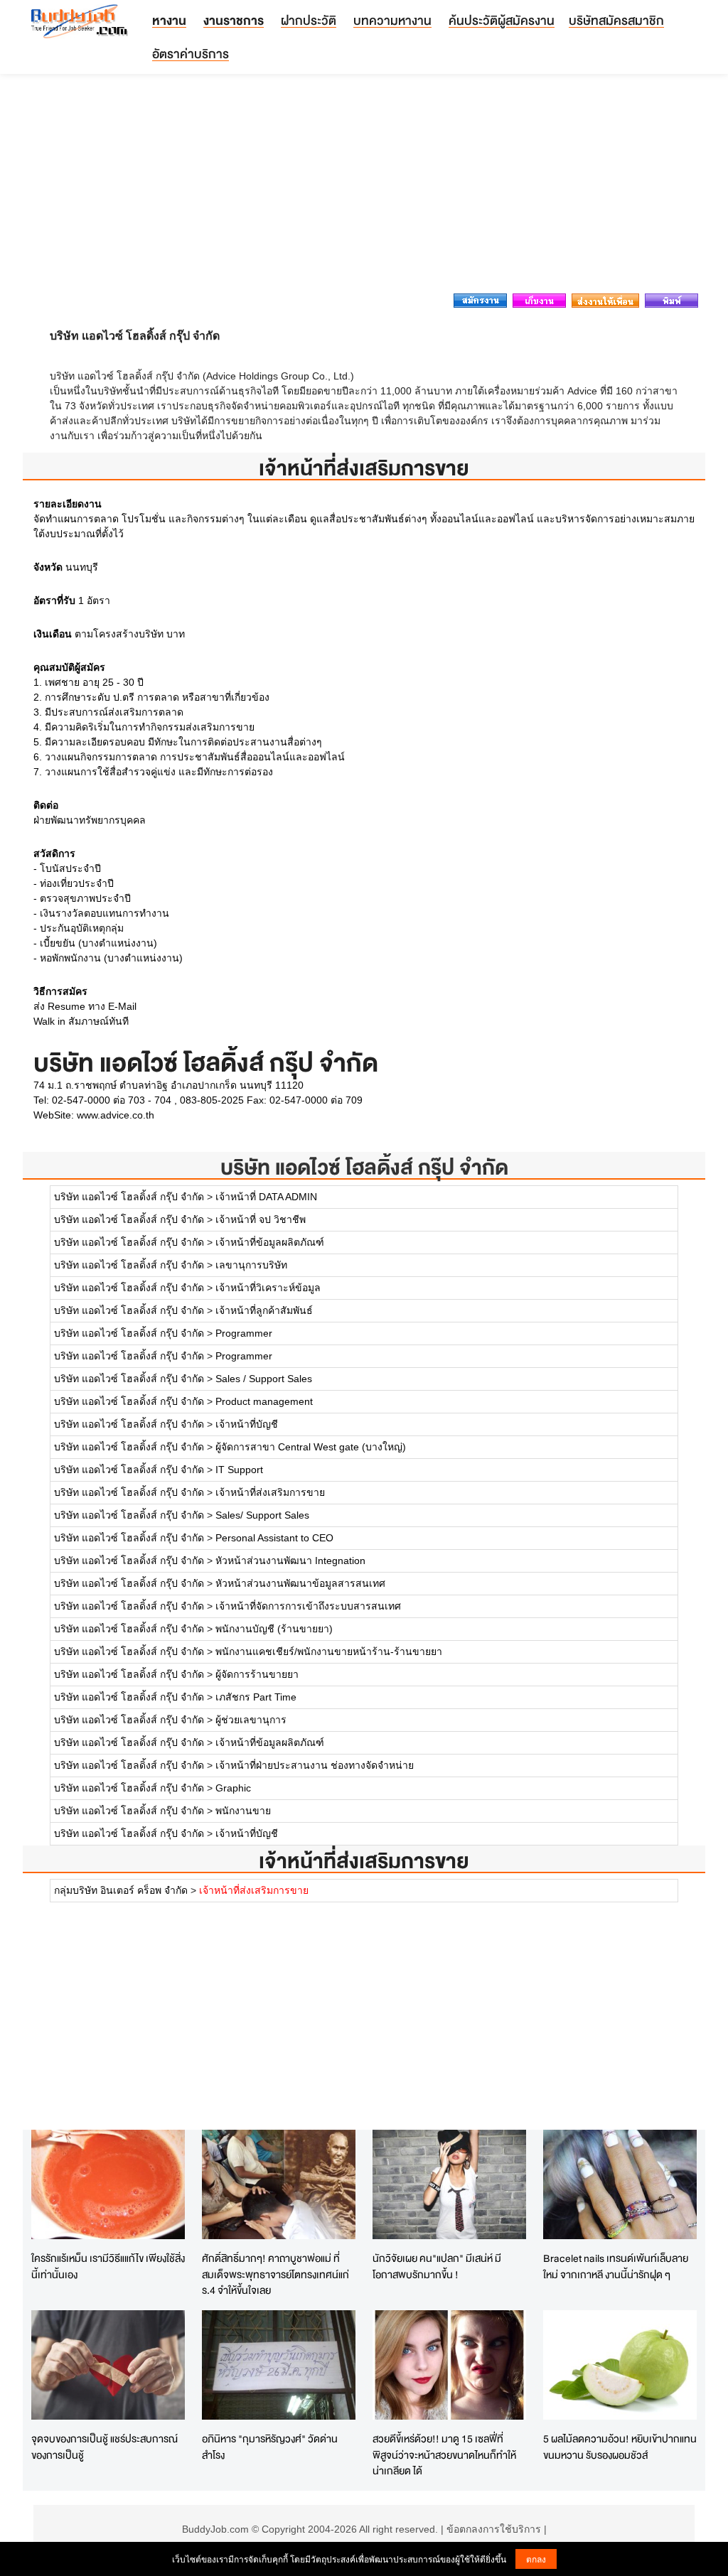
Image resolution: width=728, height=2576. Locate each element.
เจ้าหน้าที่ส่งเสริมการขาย (270, 1492)
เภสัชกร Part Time (256, 1697)
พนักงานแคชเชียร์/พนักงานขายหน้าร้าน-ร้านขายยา (329, 1651)
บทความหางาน (392, 20)
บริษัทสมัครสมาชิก (616, 20)
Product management (264, 1401)
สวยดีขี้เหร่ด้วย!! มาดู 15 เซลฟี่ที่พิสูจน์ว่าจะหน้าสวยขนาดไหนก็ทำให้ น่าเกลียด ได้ (444, 2454)
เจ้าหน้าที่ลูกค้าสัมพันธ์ (264, 1310)
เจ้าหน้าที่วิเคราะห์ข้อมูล (268, 1288)
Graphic (233, 1788)
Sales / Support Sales (264, 1379)
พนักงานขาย (243, 1811)
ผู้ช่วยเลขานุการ (251, 1720)
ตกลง (536, 2559)
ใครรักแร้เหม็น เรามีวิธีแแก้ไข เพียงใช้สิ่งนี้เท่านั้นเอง (108, 2266)
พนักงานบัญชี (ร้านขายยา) (274, 1629)
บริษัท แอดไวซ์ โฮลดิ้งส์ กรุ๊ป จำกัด (364, 1167)
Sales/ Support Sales (262, 1515)
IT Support (239, 1470)
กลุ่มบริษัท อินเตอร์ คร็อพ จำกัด (121, 1890)
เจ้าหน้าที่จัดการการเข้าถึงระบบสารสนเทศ (308, 1606)
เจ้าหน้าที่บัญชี (247, 1424)
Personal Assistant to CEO (274, 1538)
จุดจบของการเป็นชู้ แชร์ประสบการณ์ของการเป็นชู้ (105, 2447)
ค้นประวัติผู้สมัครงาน (502, 20)
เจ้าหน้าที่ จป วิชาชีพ (261, 1219)
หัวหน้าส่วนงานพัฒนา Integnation (290, 1561)
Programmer (244, 1333)
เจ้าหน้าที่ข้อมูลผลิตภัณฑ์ (270, 1242)
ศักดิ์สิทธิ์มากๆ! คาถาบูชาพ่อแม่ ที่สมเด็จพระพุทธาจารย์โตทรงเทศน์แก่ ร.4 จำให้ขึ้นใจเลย (275, 2274)
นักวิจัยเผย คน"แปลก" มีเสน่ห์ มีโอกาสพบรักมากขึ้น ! (437, 2266)
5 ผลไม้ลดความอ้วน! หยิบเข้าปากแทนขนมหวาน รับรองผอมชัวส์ (620, 2447)
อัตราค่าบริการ (191, 54)
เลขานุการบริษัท (251, 1265)
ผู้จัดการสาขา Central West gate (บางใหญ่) (311, 1447)
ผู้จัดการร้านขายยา (257, 1674)
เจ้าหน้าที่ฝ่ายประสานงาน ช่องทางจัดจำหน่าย (315, 1765)
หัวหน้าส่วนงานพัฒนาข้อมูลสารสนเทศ (300, 1583)
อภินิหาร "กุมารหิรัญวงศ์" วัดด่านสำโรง (270, 2447)
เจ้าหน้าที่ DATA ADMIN (266, 1197)
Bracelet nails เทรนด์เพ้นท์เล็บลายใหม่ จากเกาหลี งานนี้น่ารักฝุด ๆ (616, 2266)
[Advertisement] (364, 188)
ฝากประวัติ (309, 20)
